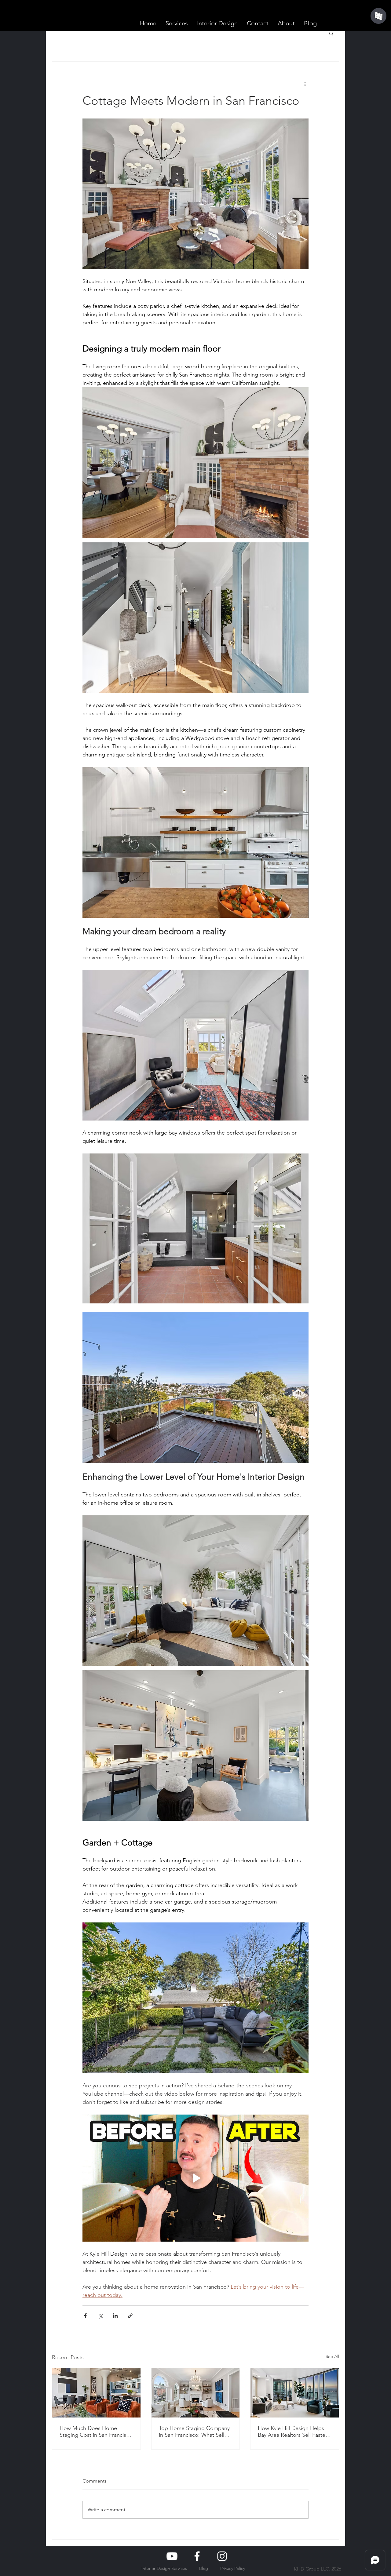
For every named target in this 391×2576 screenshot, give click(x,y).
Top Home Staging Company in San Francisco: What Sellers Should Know (195, 2432)
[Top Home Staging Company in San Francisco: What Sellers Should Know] (196, 2393)
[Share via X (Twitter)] (100, 2316)
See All (332, 2356)
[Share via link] (130, 2316)
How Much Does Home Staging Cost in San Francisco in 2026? (96, 2432)
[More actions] (305, 84)
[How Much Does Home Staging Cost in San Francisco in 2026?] (96, 2393)
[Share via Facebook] (85, 2316)
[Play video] (195, 2178)
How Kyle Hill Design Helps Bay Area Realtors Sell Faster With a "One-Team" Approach (292, 2432)
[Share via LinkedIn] (115, 2316)
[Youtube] (172, 2556)
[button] (331, 33)
